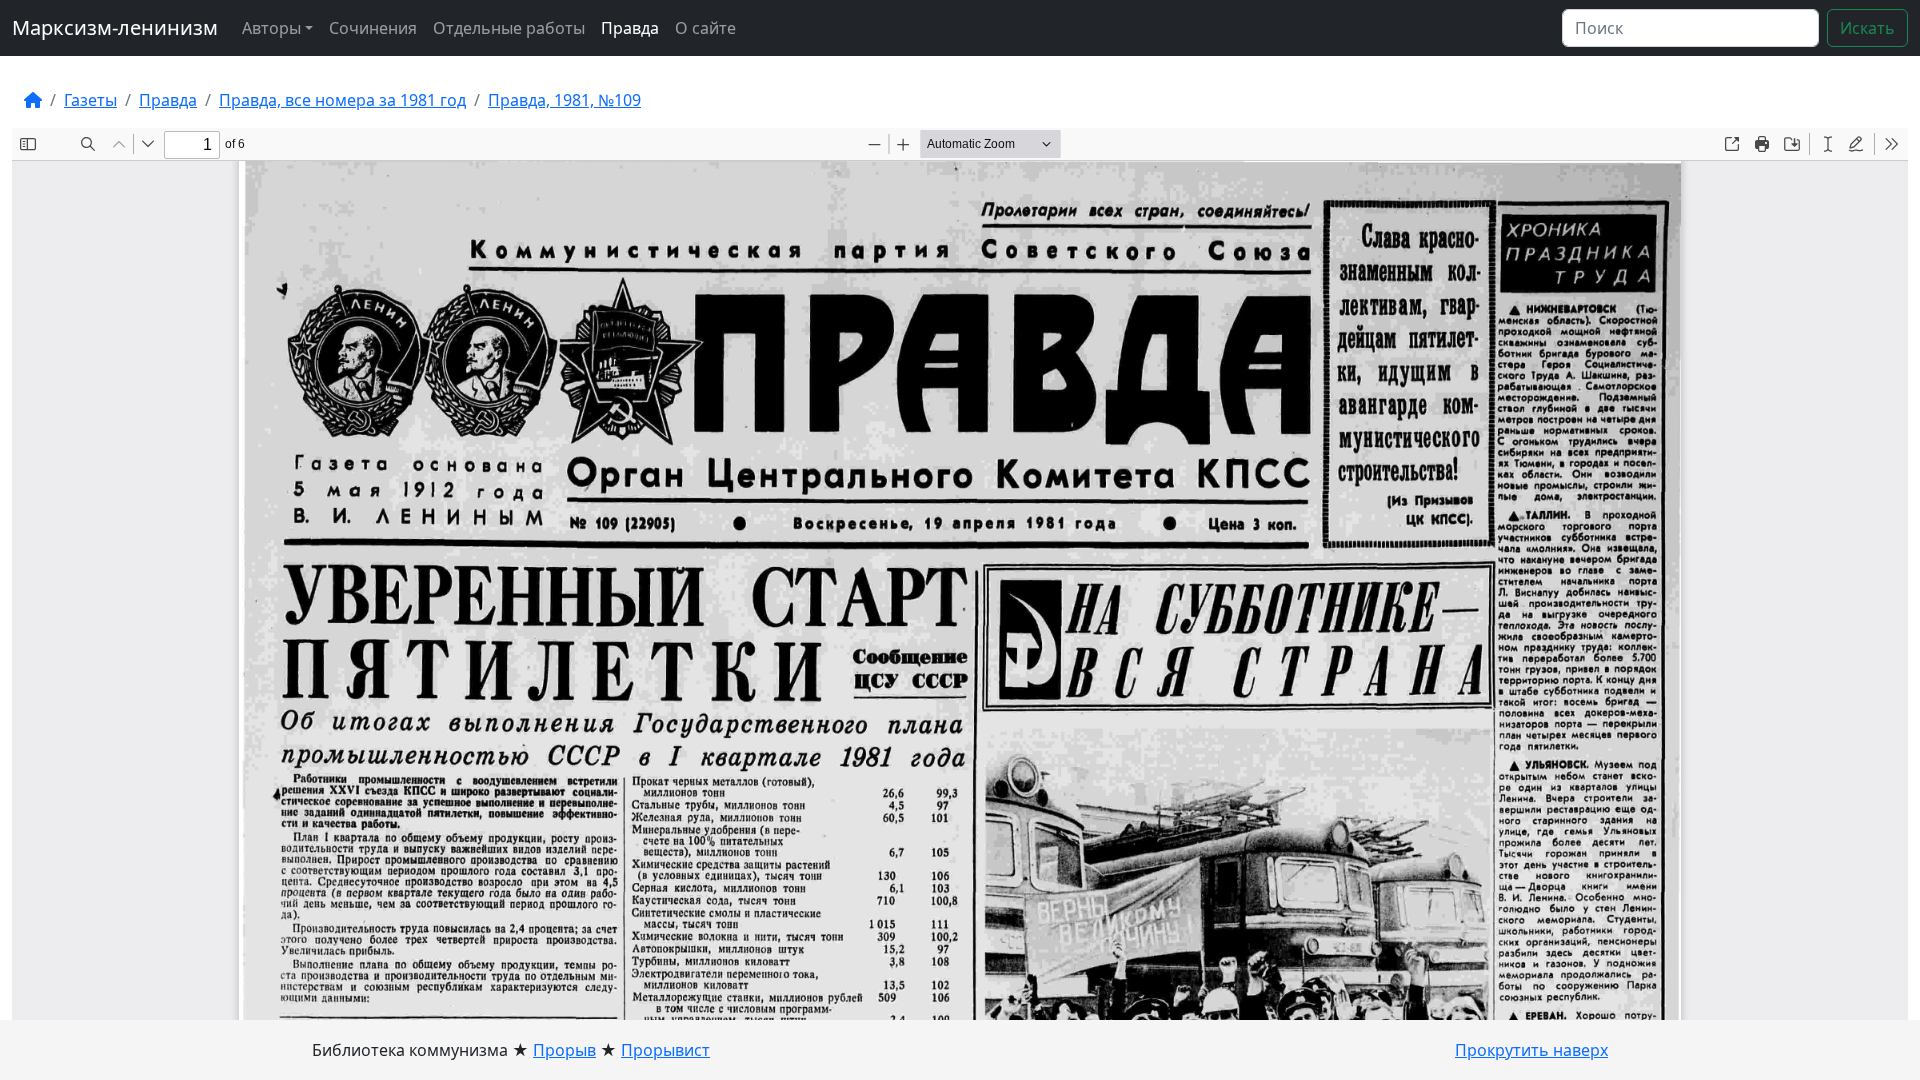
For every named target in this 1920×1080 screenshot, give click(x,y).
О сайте (705, 28)
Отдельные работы (509, 28)
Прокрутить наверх (1531, 1050)
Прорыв (564, 1050)
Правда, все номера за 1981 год (342, 100)
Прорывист (665, 1050)
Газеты (90, 100)
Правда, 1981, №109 (564, 100)
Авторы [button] (271, 28)
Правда (630, 28)
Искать (1867, 28)
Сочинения (373, 28)
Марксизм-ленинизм (115, 27)
